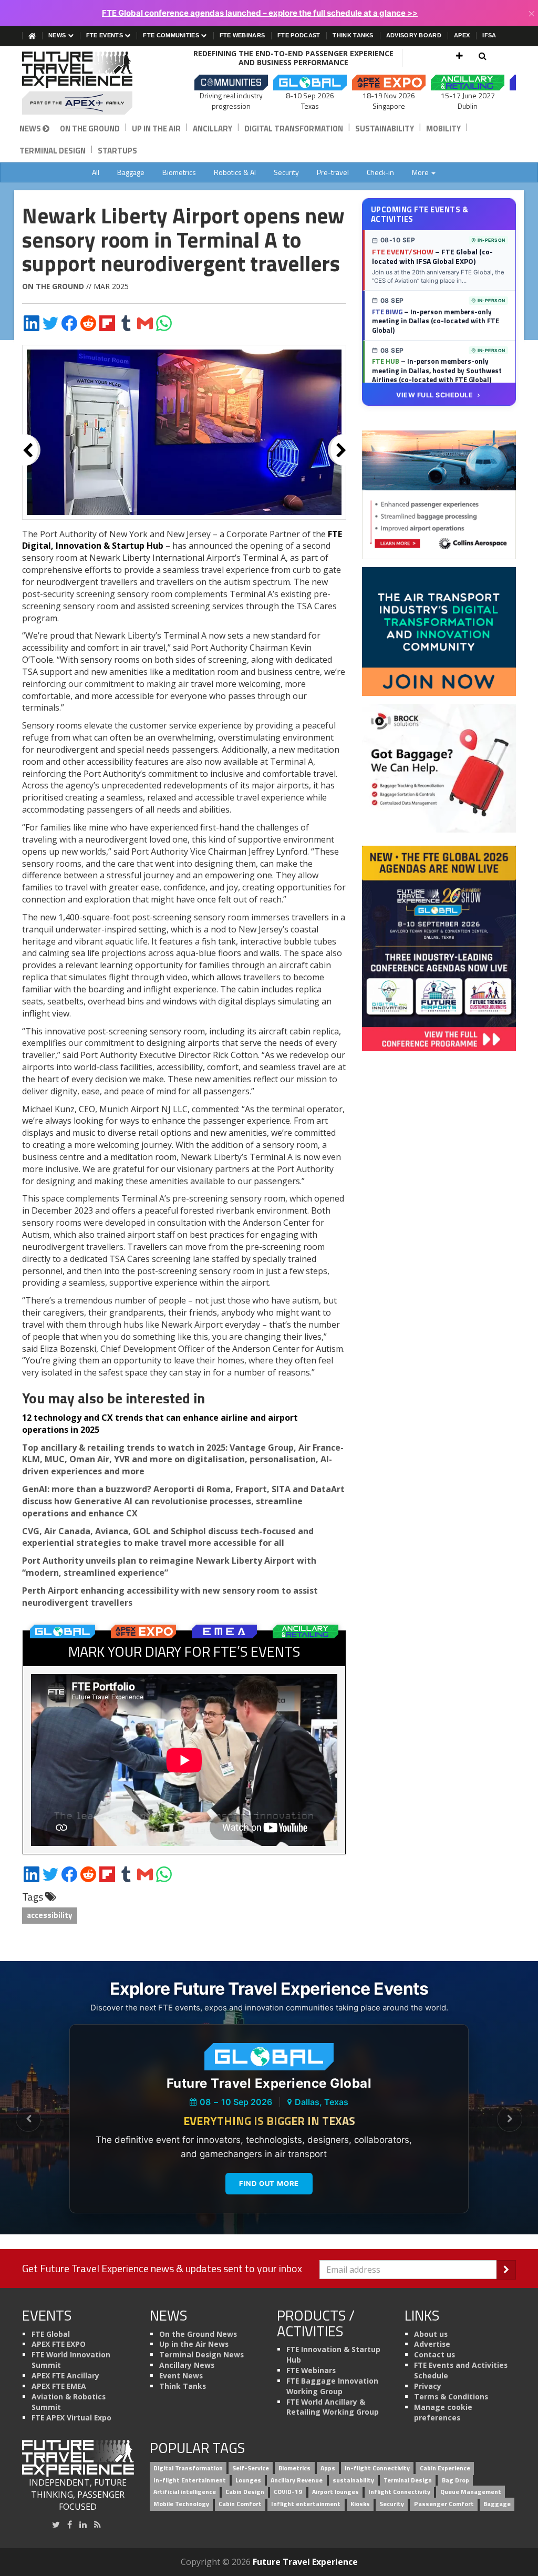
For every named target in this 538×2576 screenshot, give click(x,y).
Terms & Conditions (451, 2397)
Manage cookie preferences (443, 2412)
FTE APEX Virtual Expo (71, 2418)
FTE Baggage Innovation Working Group (332, 2386)
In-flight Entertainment (190, 2480)
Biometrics (179, 172)
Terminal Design (53, 151)
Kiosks (360, 2504)
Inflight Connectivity (399, 2492)
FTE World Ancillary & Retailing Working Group (333, 2407)
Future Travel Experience (305, 2562)
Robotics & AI (235, 172)
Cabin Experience (445, 2468)
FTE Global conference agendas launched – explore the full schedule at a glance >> (260, 13)
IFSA (489, 35)
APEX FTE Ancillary (65, 2375)
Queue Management (471, 2492)
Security (286, 172)
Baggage (131, 172)
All (96, 172)
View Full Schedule (434, 395)
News (58, 35)
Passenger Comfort (444, 2504)
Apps (328, 2468)
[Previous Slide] (28, 2119)
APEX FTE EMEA (59, 2386)
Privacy (428, 2386)
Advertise (432, 2344)
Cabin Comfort (240, 2504)
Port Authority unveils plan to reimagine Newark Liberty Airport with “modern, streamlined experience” (169, 1567)
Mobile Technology (181, 2504)
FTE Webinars (242, 35)
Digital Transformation (294, 129)
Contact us (434, 2354)
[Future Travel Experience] (78, 83)
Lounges (248, 2480)
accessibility (50, 1915)
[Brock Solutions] (439, 767)
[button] (459, 56)
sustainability (353, 2480)
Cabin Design (245, 2492)
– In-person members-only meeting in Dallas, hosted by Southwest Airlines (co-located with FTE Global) (437, 370)
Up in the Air (156, 129)
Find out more (269, 2183)
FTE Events (105, 35)
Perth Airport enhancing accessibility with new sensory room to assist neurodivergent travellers (170, 1597)
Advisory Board (414, 35)
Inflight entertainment (306, 2504)
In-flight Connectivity (377, 2468)
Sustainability (385, 129)
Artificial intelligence (185, 2492)
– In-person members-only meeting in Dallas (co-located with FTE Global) (436, 321)
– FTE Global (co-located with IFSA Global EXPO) (432, 256)
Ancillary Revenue (297, 2480)
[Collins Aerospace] (439, 494)
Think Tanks (353, 35)
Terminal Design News (201, 2354)
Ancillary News (187, 2365)
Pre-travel (333, 172)
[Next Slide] (510, 2119)
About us (431, 2334)
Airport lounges (335, 2492)
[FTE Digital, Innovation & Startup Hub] (439, 631)
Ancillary (213, 129)
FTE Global (51, 2334)
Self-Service (251, 2468)
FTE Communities (172, 35)
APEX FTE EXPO (59, 2344)
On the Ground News (198, 2334)
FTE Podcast (299, 35)
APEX (462, 35)
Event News (181, 2375)
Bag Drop (456, 2480)
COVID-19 (288, 2492)
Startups (117, 151)
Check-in (380, 172)
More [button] (421, 172)
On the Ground (90, 129)
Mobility (443, 129)
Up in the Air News (194, 2344)
